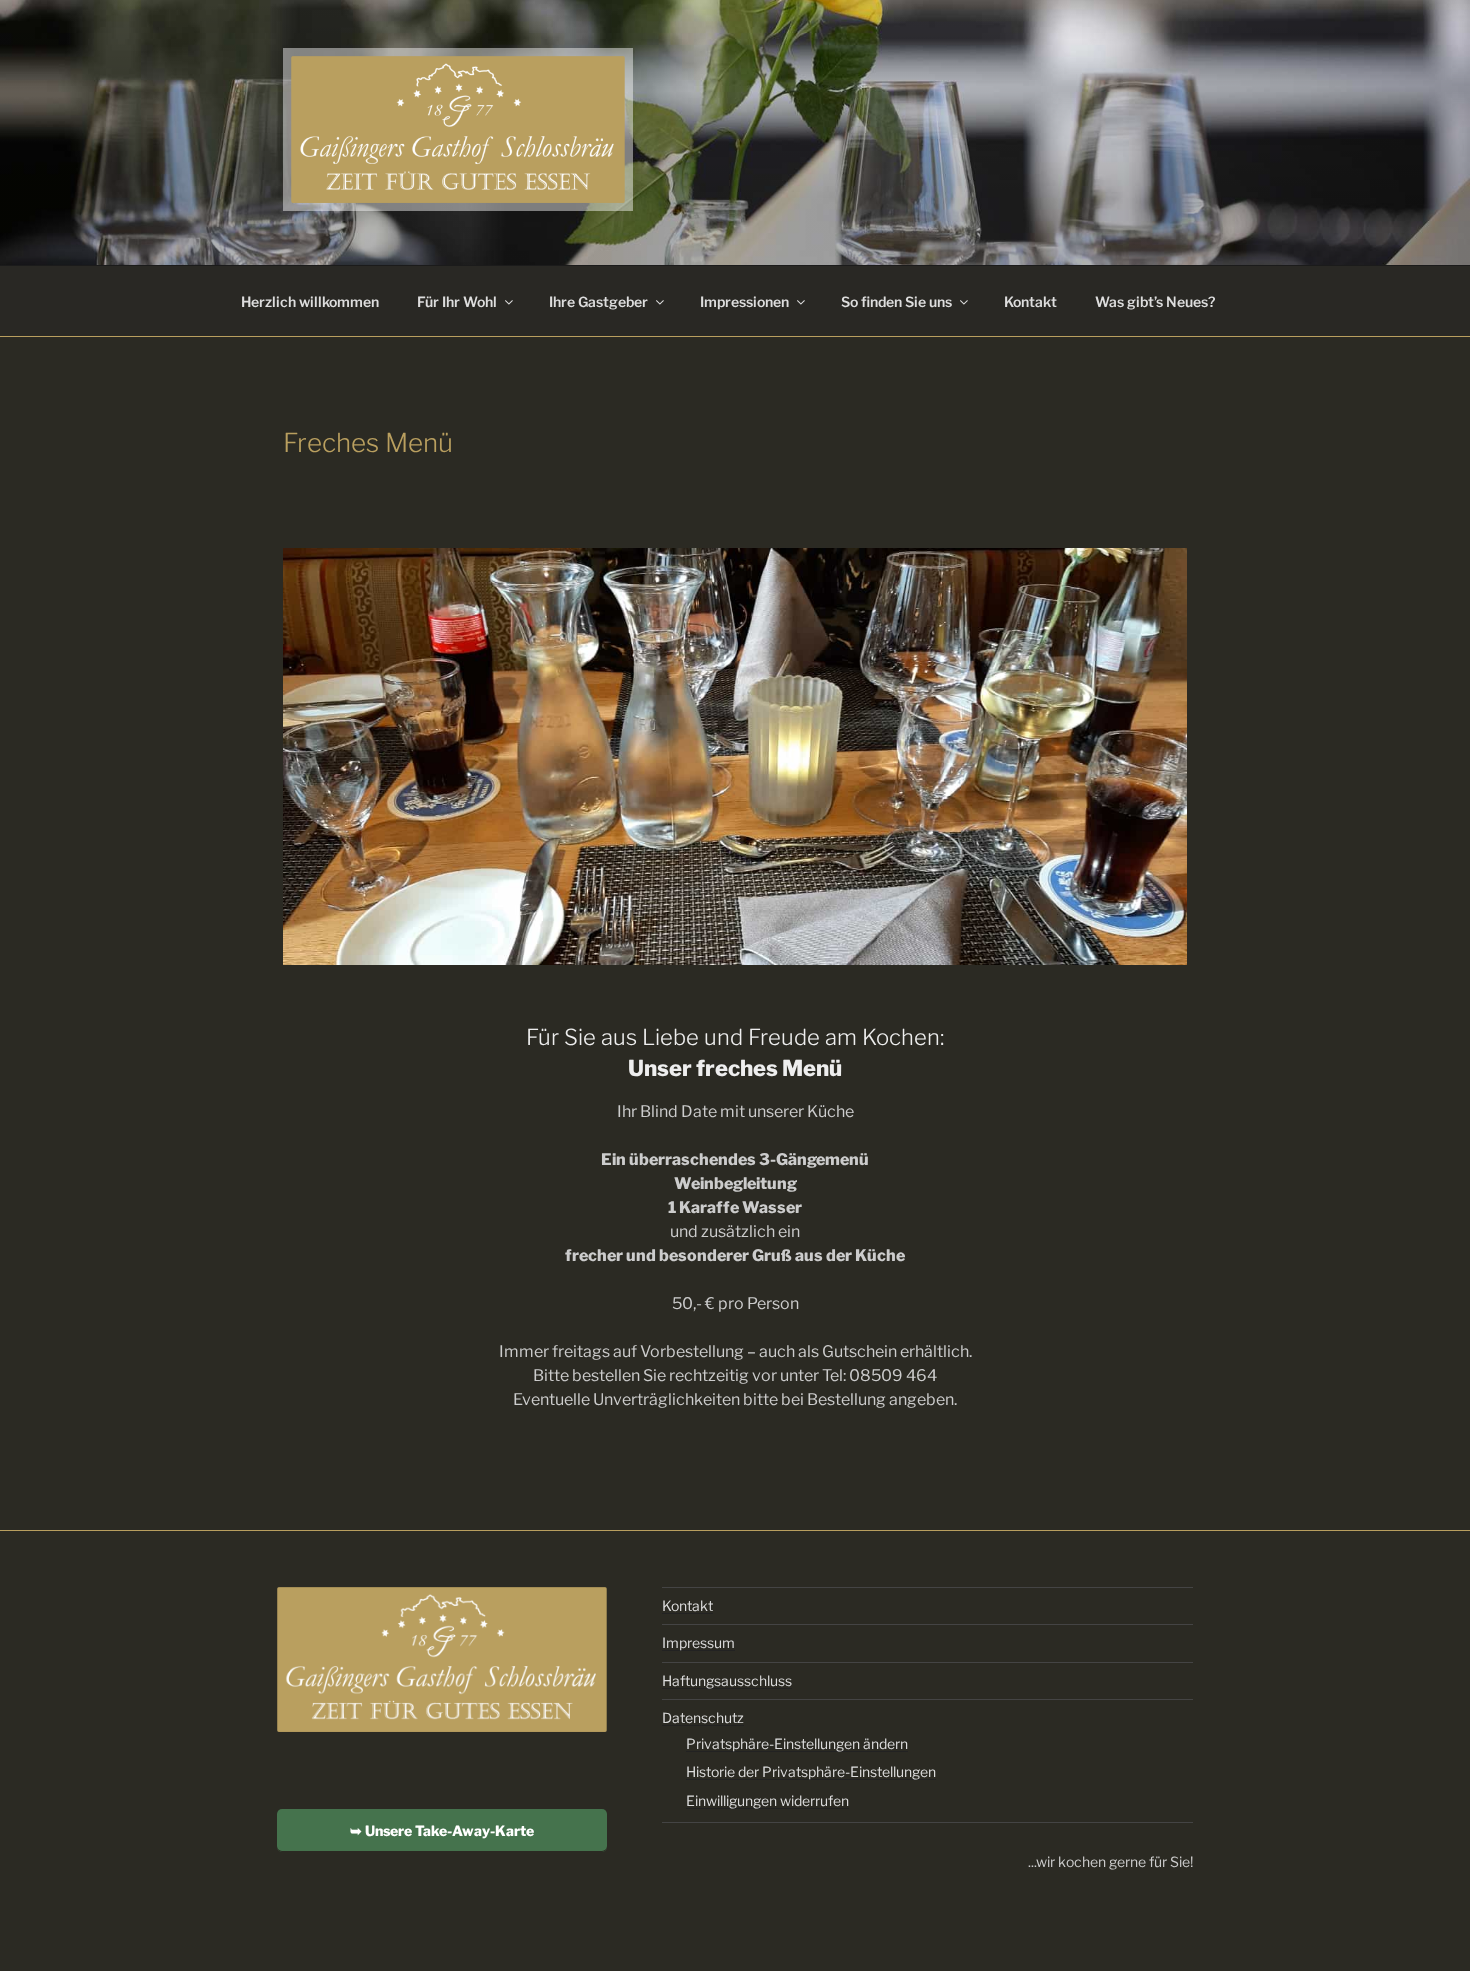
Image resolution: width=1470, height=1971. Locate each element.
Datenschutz (703, 1717)
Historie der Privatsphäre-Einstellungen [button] (811, 1771)
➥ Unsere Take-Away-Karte (442, 1830)
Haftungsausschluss (727, 1680)
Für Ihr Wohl (457, 301)
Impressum (698, 1642)
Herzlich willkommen (310, 301)
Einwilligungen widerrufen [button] (767, 1800)
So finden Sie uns (896, 301)
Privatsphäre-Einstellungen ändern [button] (797, 1743)
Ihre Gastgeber (598, 301)
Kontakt (1030, 301)
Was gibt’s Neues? (1155, 301)
